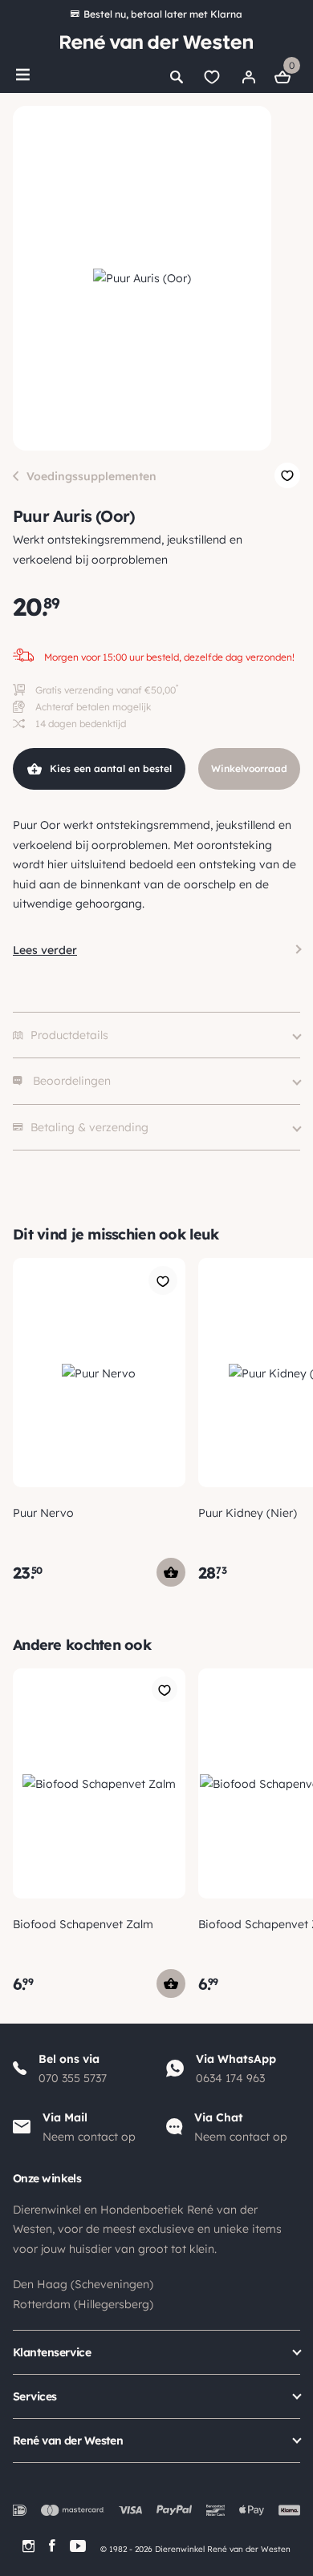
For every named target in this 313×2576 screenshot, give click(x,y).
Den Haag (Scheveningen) (83, 2284)
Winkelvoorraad (249, 768)
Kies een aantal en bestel (111, 768)
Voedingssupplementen (91, 476)
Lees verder (45, 950)
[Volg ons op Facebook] (52, 2546)
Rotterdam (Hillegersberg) (83, 2304)
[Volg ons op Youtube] (78, 2546)
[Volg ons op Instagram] (28, 2546)
